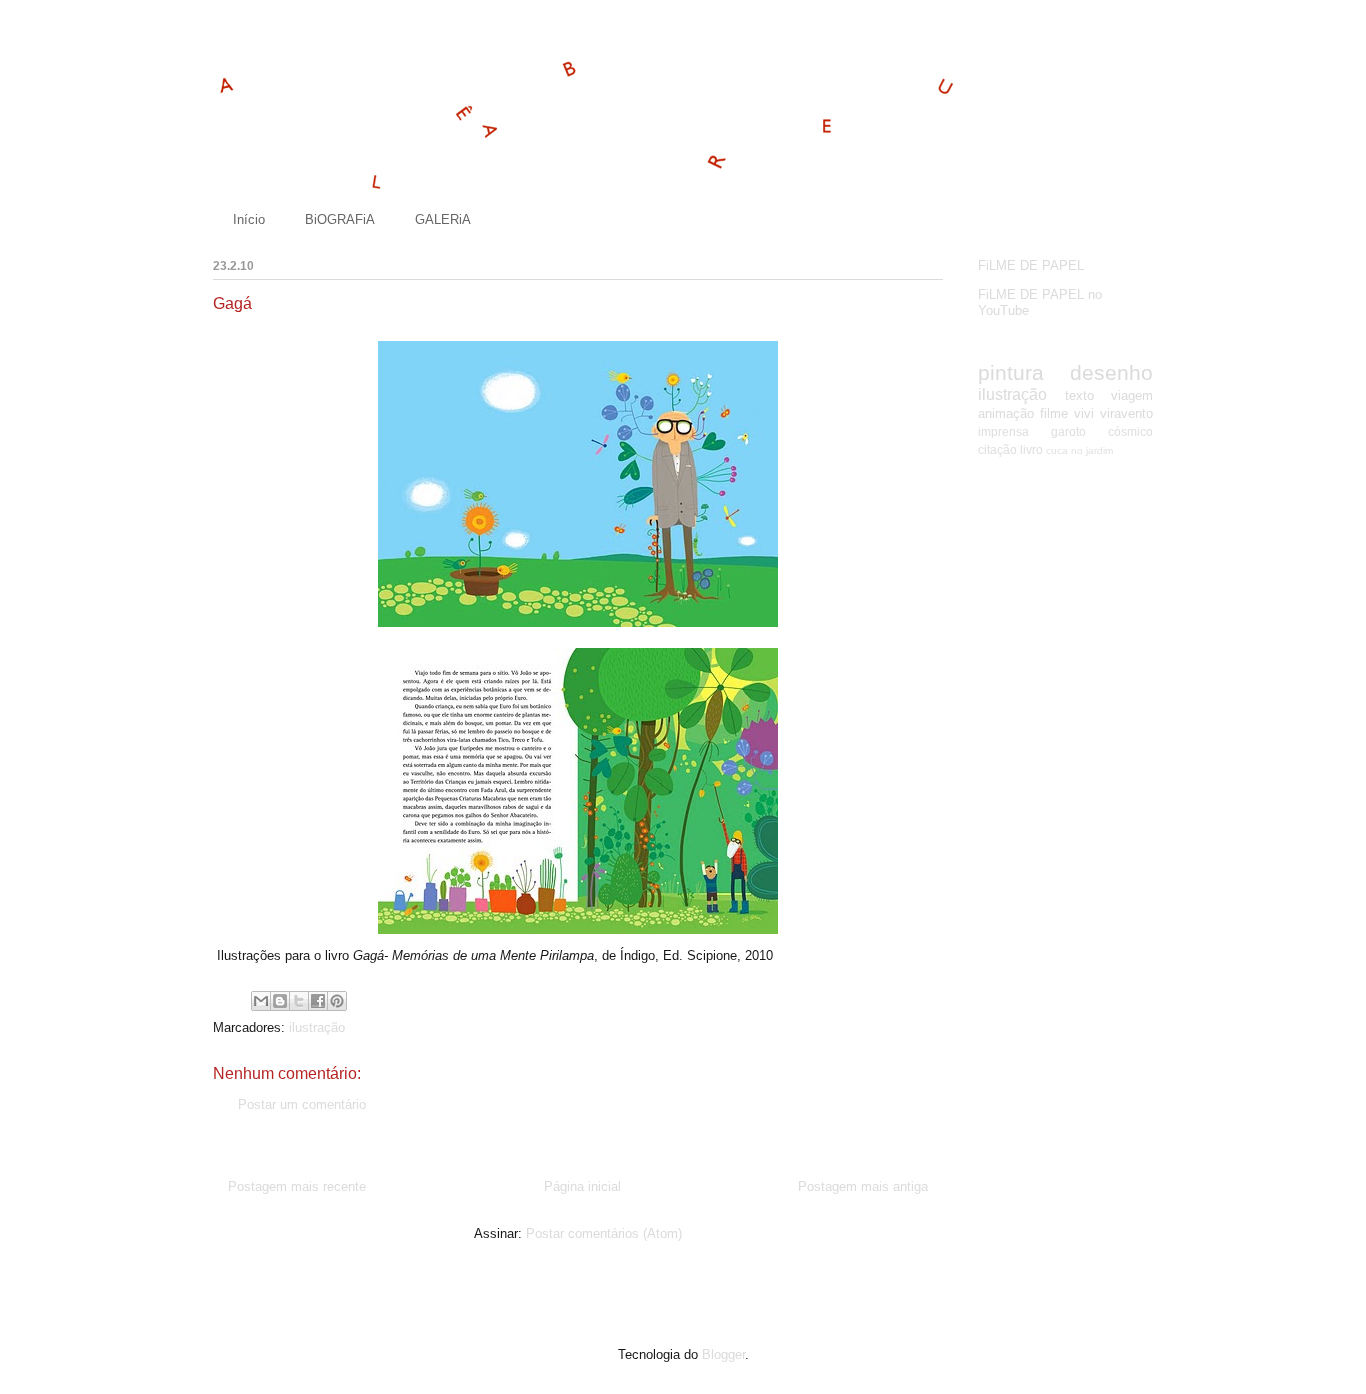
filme (1054, 413)
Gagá (232, 303)
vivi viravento (1113, 413)
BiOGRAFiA (340, 219)
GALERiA (443, 219)
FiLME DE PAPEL (1031, 265)
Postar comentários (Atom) (604, 1233)
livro (1031, 449)
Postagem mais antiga (863, 1186)
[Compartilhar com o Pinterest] (337, 1001)
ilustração (317, 1027)
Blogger (723, 1354)
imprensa (1003, 431)
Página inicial (582, 1186)
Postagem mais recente (297, 1186)
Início (249, 219)
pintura (1011, 372)
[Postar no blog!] (280, 1001)
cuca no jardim (1079, 450)
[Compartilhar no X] (299, 1001)
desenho (1111, 372)
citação (997, 449)
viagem (1132, 395)
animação (1006, 413)
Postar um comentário (302, 1104)
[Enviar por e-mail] (261, 1001)
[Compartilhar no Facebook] (318, 1001)
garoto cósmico (1102, 431)
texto (1079, 395)
